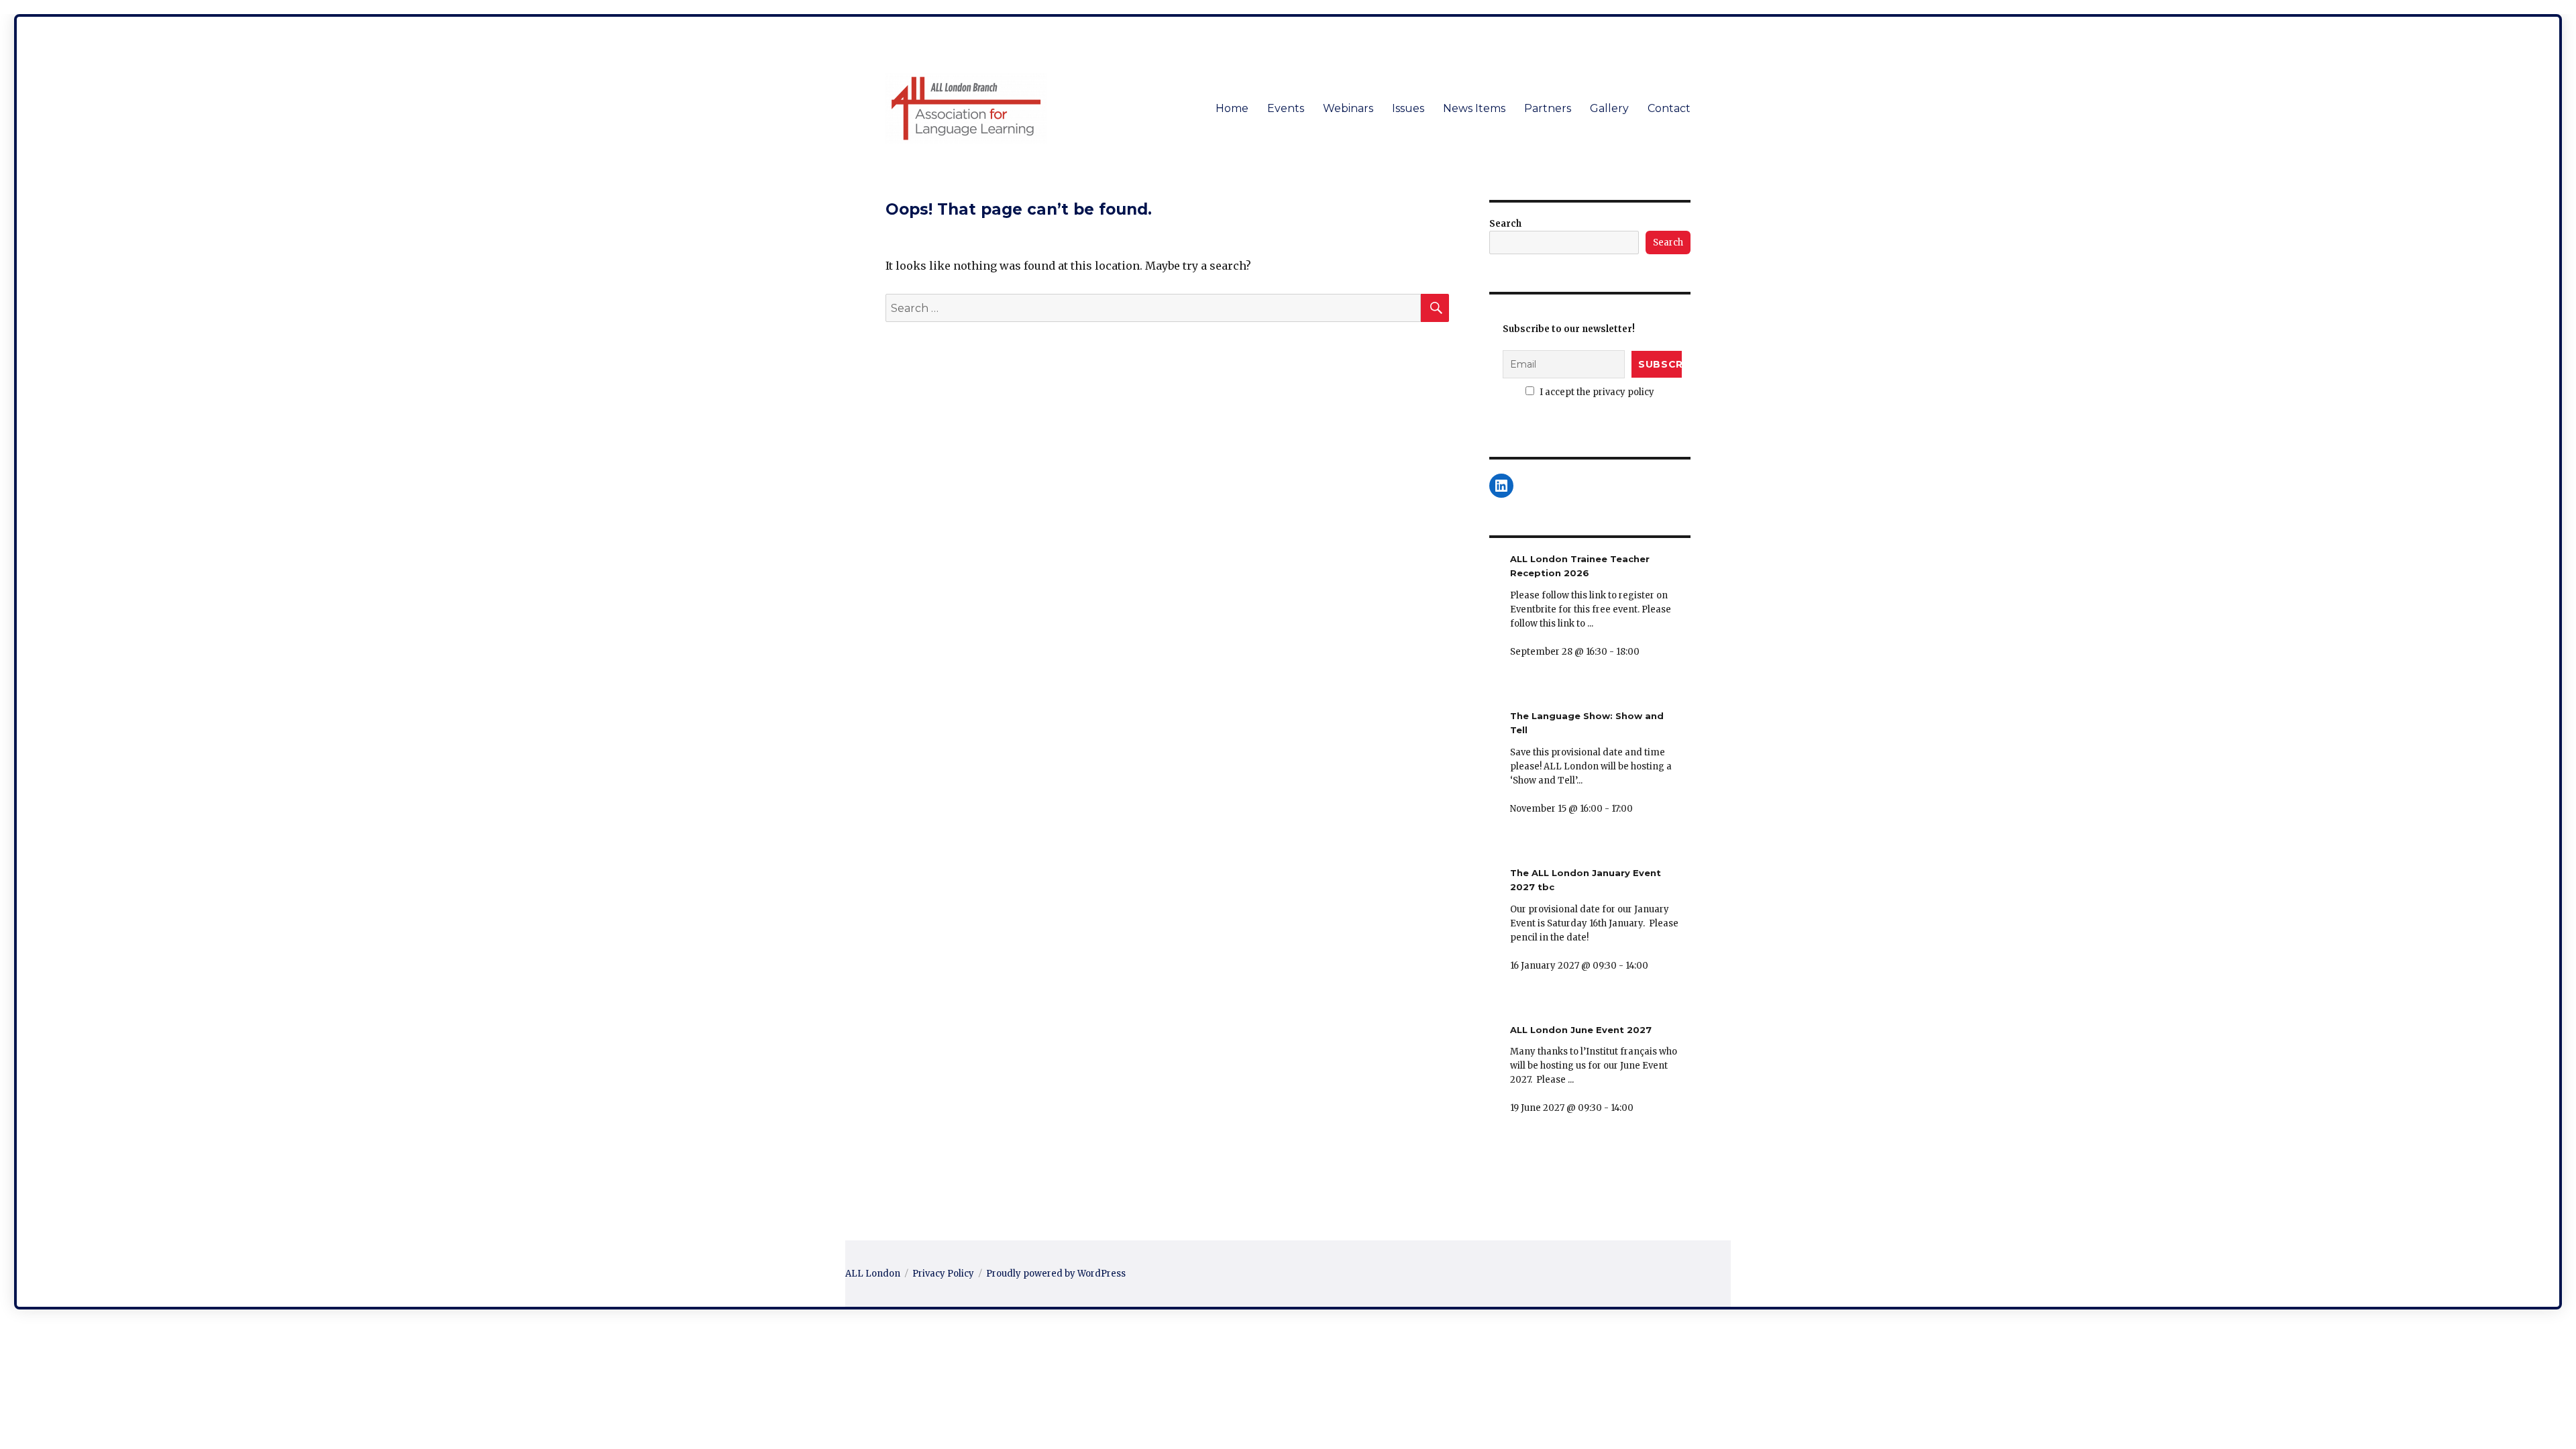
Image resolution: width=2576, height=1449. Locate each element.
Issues (1408, 108)
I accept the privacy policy (1596, 392)
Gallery (1609, 108)
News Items (1474, 108)
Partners (1548, 108)
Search (1505, 224)
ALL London (873, 1274)
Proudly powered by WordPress (1056, 1274)
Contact (1669, 108)
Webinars (1348, 108)
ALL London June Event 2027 (1581, 1030)
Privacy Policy (943, 1274)
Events (1286, 108)
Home (1232, 108)
